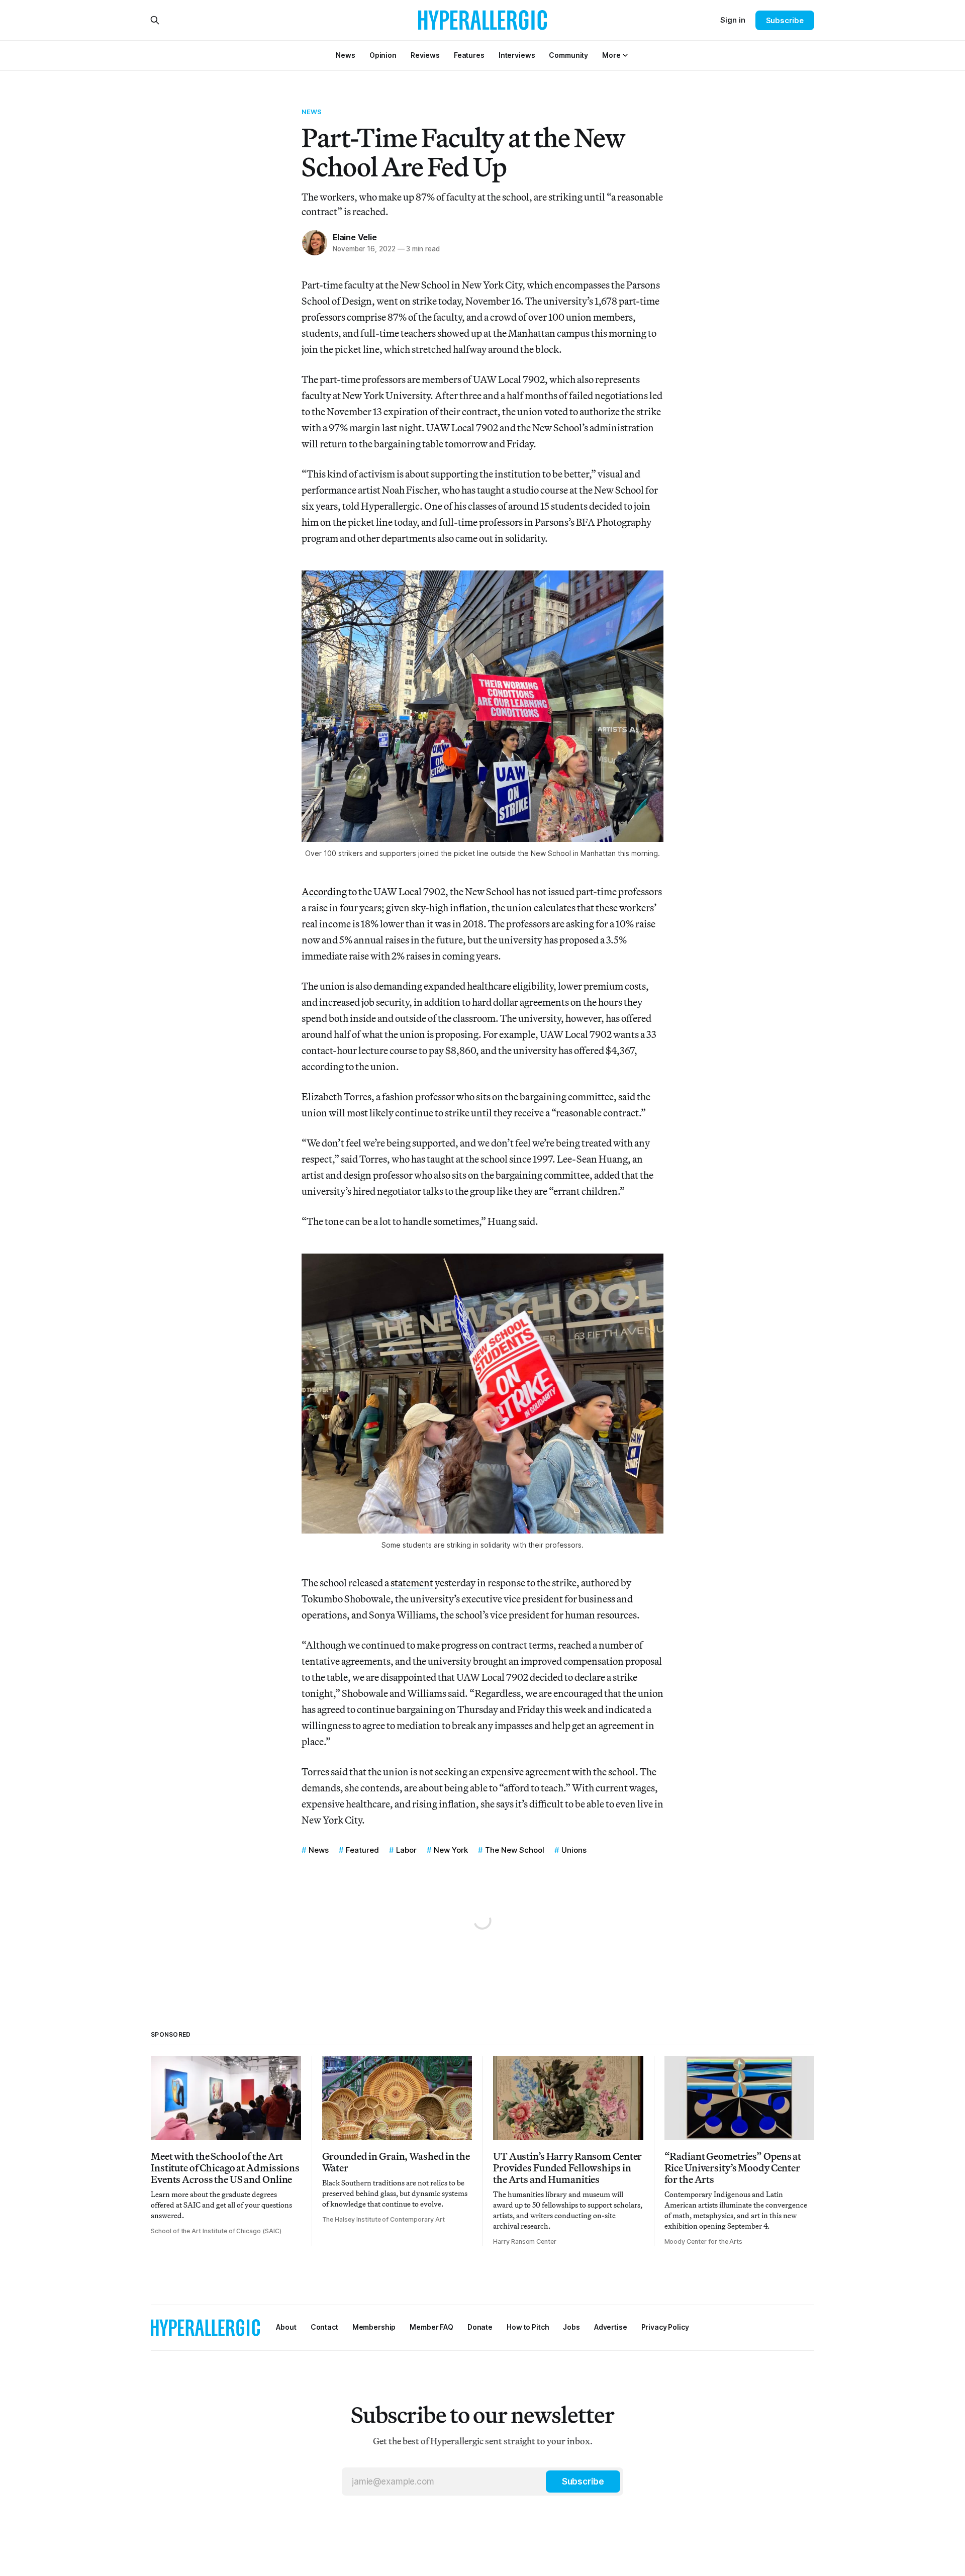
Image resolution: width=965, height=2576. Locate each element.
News (312, 112)
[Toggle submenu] (625, 55)
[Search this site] (155, 20)
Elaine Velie (355, 237)
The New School (515, 1850)
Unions (574, 1850)
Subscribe (785, 20)
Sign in (733, 20)
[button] (611, 55)
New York (451, 1850)
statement (412, 1583)
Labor (406, 1850)
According (324, 891)
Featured (362, 1850)
